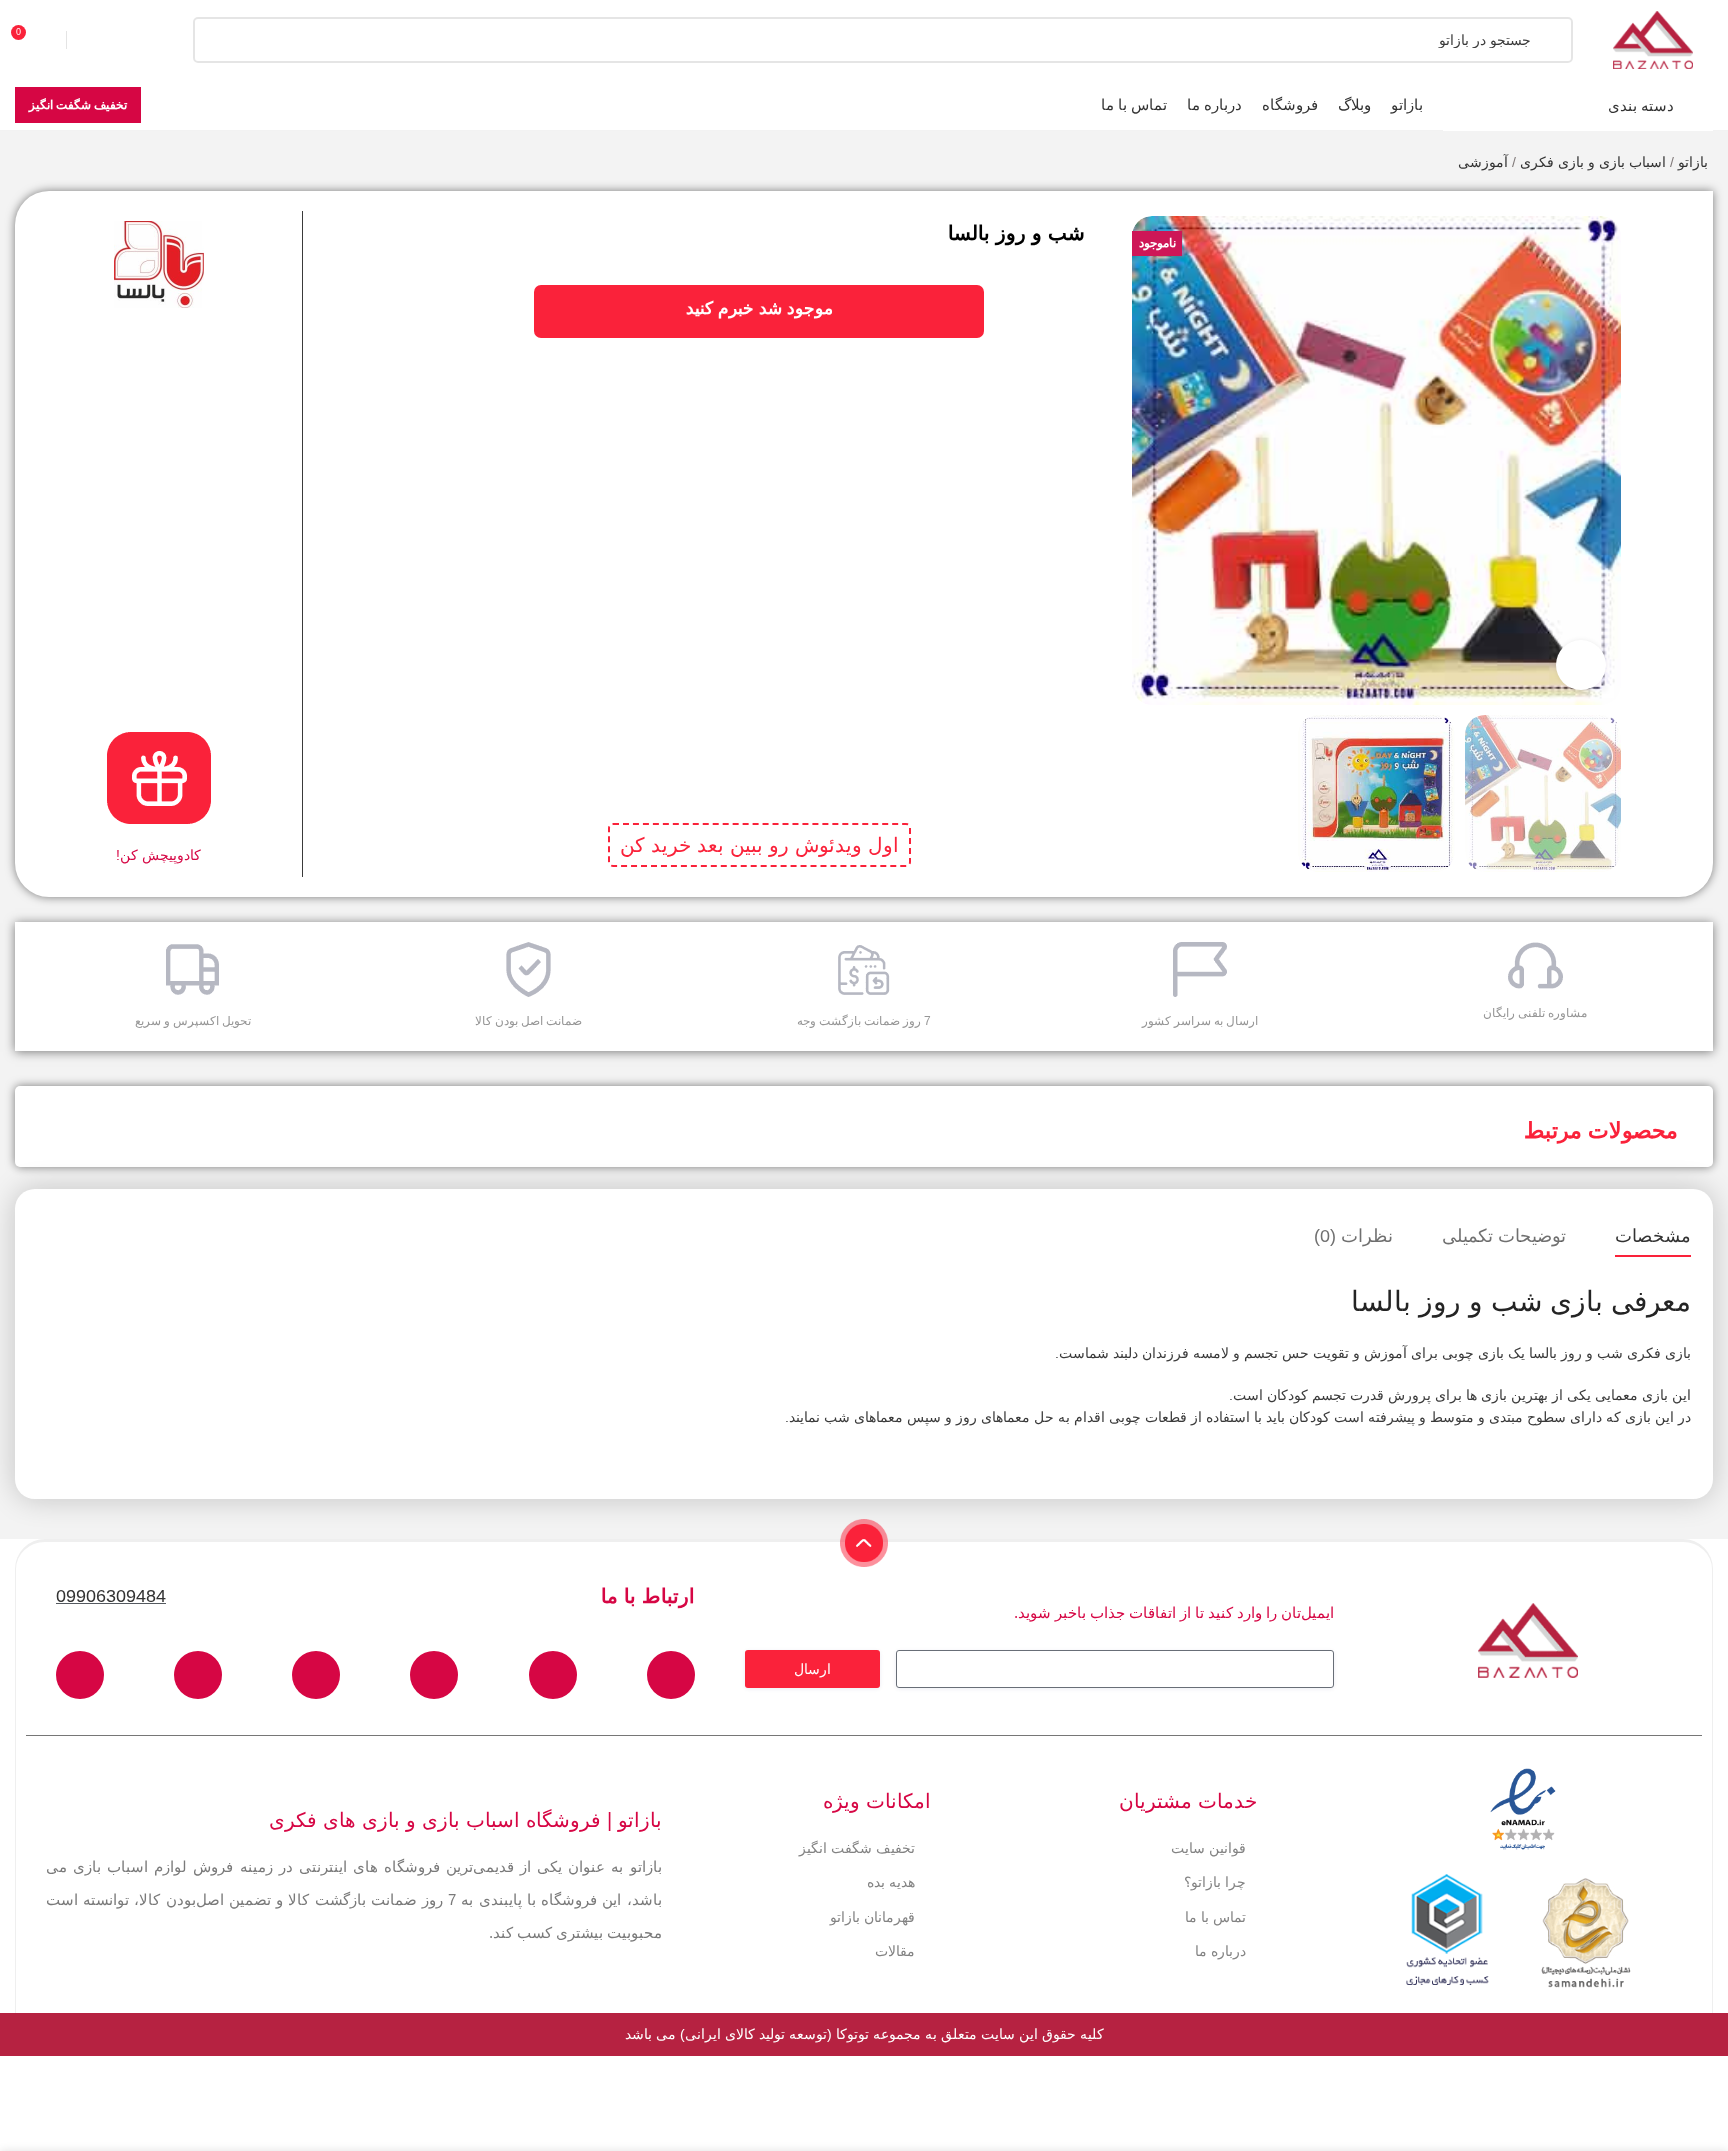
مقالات (895, 1951)
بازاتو (1693, 162)
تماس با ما (1215, 1917)
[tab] (1653, 1237)
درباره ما (1220, 1951)
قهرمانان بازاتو (872, 1917)
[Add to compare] (1671, 261)
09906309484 (111, 1596)
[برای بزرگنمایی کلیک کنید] (1581, 665)
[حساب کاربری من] (105, 40)
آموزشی (1483, 162)
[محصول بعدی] (25, 164)
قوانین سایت (1208, 1848)
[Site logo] (1653, 39)
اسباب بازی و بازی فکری (1593, 162)
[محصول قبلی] (65, 164)
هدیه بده (891, 1882)
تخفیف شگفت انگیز (78, 105)
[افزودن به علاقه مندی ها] (1671, 221)
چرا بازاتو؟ (1215, 1882)
